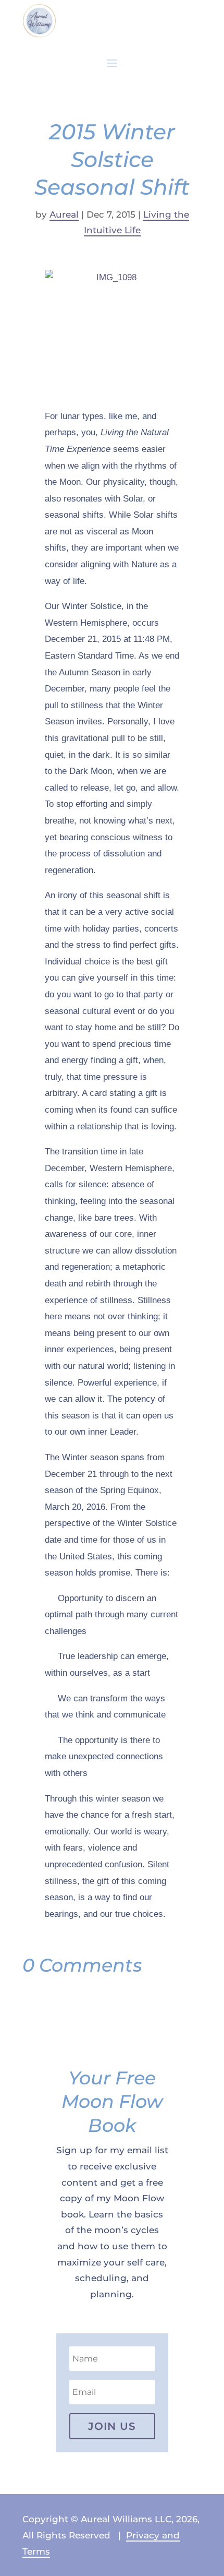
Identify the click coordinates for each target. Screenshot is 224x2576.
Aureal (64, 214)
